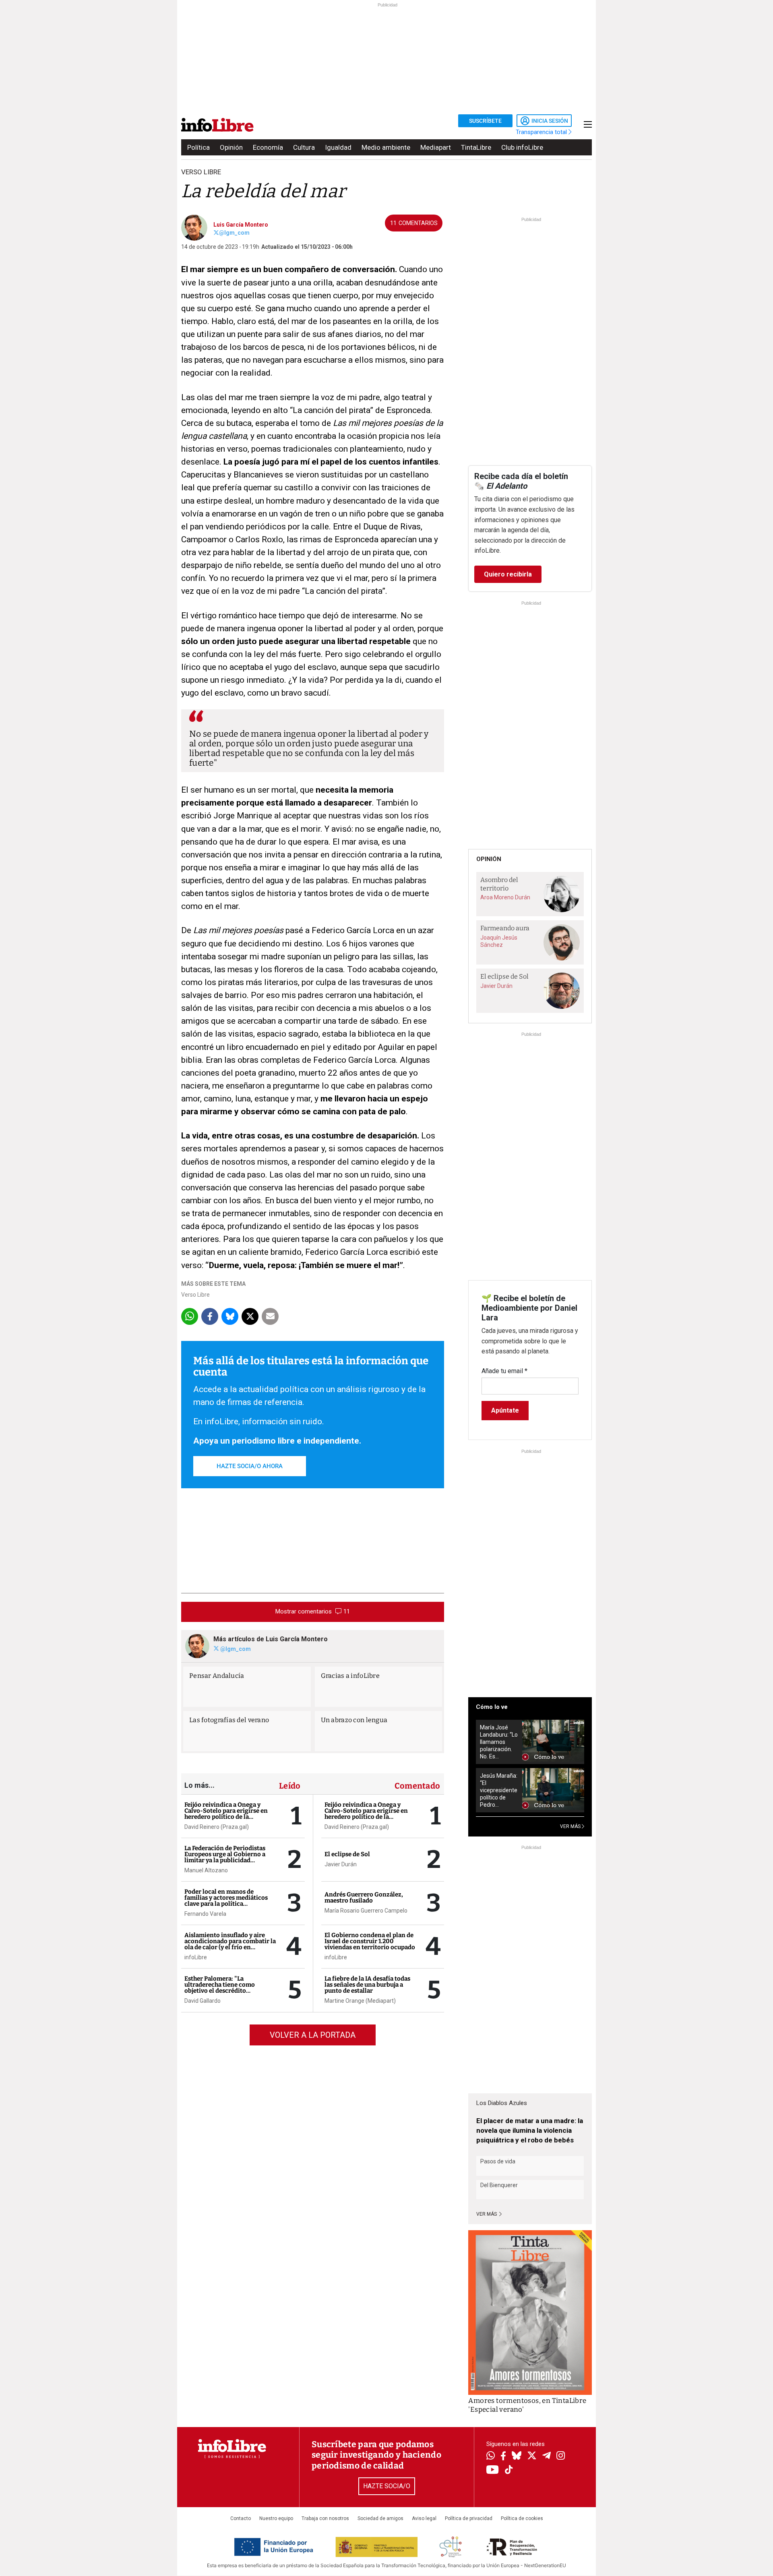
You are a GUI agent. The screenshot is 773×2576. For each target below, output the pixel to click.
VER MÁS (571, 1826)
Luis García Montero (241, 225)
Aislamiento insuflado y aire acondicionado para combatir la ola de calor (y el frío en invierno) (230, 1944)
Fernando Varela (205, 1914)
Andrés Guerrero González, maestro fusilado (364, 1897)
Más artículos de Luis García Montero (271, 1639)
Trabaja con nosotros (325, 2518)
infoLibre (196, 1957)
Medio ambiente (386, 147)
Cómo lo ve (492, 1707)
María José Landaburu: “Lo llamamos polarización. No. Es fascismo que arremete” (499, 1742)
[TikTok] (509, 2470)
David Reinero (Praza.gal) (217, 1827)
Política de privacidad (469, 2518)
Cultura (304, 147)
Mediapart (436, 147)
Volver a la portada (313, 2035)
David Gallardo (203, 2001)
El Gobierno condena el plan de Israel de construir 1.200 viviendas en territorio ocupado (370, 1941)
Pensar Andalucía (217, 1676)
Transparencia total (542, 132)
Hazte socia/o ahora (250, 1466)
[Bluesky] (517, 2456)
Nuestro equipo (276, 2518)
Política (198, 147)
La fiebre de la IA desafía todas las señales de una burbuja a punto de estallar (367, 1985)
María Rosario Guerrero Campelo (366, 1911)
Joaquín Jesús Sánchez (499, 941)
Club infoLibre (522, 147)
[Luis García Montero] (194, 227)
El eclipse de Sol (347, 1854)
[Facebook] (503, 2457)
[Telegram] (547, 2456)
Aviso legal (424, 2518)
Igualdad (338, 147)
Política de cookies (522, 2518)
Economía (268, 147)
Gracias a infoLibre (350, 1676)
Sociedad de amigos (380, 2518)
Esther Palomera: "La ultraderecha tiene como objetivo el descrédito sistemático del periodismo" (224, 1988)
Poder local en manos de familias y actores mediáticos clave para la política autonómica (226, 1901)
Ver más (487, 2214)
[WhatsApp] (491, 2456)
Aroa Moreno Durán (505, 897)
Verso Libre (195, 1295)
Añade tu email (504, 1371)
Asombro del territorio (499, 884)
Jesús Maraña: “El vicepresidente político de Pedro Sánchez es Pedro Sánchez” (499, 1790)
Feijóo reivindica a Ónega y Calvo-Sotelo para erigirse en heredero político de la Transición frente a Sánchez (226, 1814)
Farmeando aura (505, 928)
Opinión (231, 147)
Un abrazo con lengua (354, 1720)
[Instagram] (561, 2456)
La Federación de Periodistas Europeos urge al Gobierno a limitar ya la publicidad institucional (225, 1857)
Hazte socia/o (387, 2486)
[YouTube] (493, 2470)
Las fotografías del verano (229, 1720)
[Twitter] (532, 2456)
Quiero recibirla (508, 574)
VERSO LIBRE (201, 172)
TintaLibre (476, 147)
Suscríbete (485, 121)
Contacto (241, 2518)
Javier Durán (341, 1864)
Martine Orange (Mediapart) (360, 2001)
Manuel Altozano (206, 1870)
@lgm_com (234, 233)
